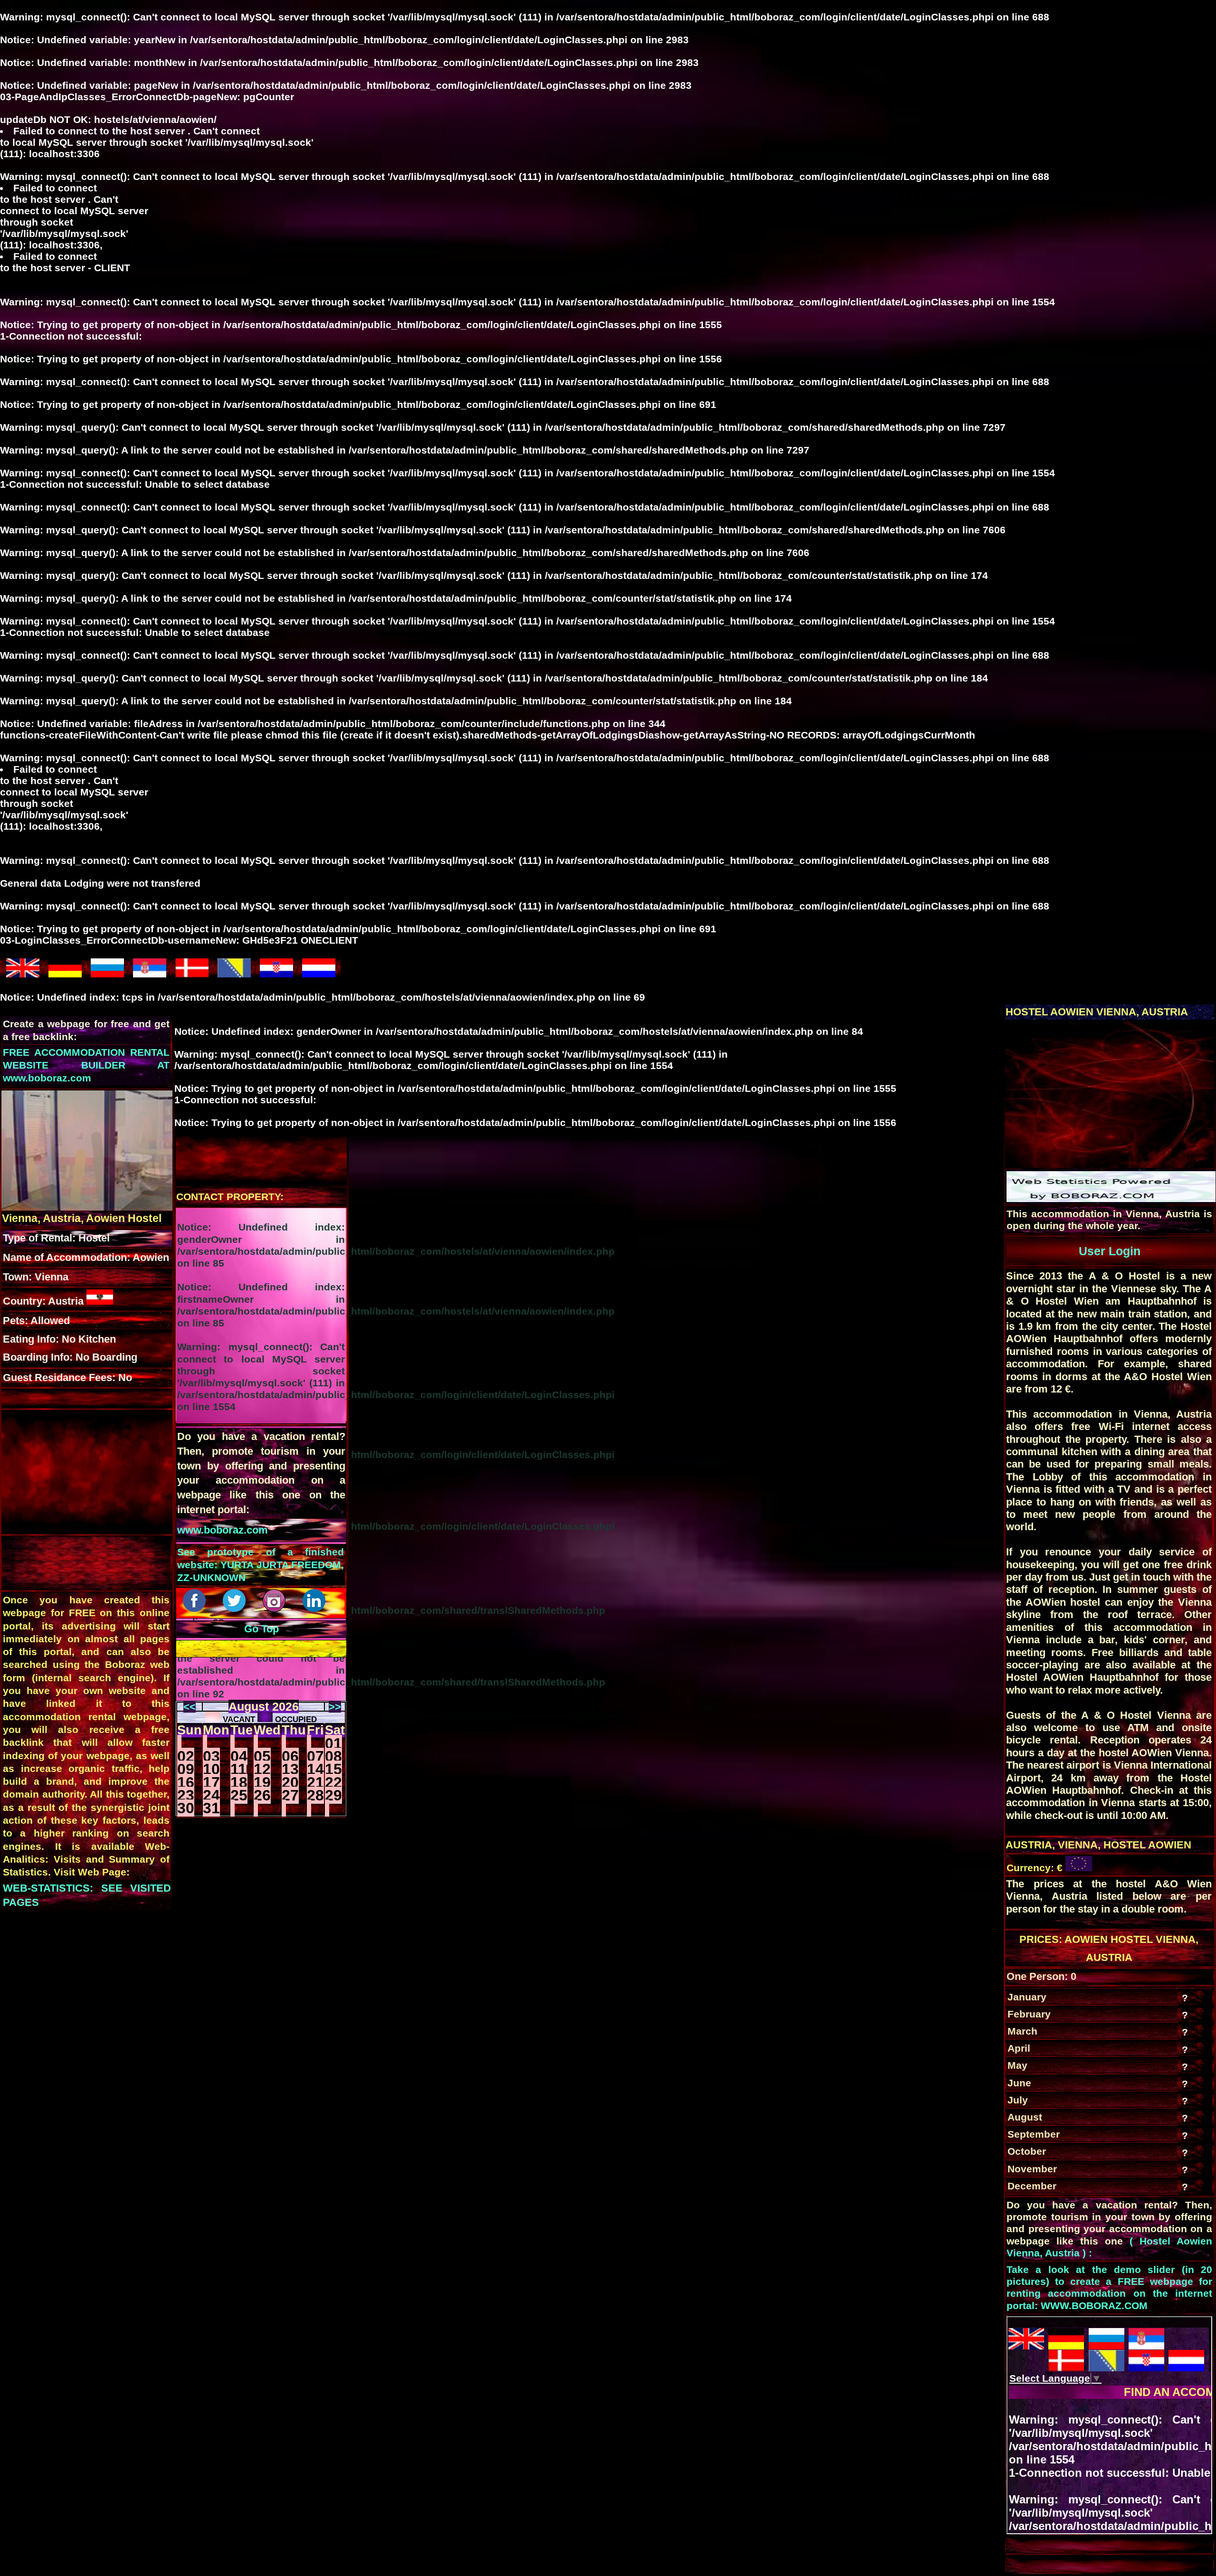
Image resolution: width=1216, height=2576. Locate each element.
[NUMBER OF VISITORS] (1111, 1198)
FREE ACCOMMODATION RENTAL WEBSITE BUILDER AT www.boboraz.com (86, 1065)
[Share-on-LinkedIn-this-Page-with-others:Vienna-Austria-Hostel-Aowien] (315, 1608)
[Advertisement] (1109, 1100)
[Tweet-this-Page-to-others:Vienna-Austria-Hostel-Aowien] (236, 1608)
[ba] (234, 973)
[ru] (107, 973)
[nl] (319, 973)
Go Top (261, 1629)
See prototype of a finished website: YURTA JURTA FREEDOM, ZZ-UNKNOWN (261, 1565)
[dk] (192, 973)
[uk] (23, 973)
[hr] (276, 973)
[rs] (150, 973)
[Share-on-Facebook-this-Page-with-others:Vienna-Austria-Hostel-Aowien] (196, 1608)
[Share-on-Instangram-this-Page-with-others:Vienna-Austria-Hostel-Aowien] (275, 1608)
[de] (65, 973)
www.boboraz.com (223, 1530)
